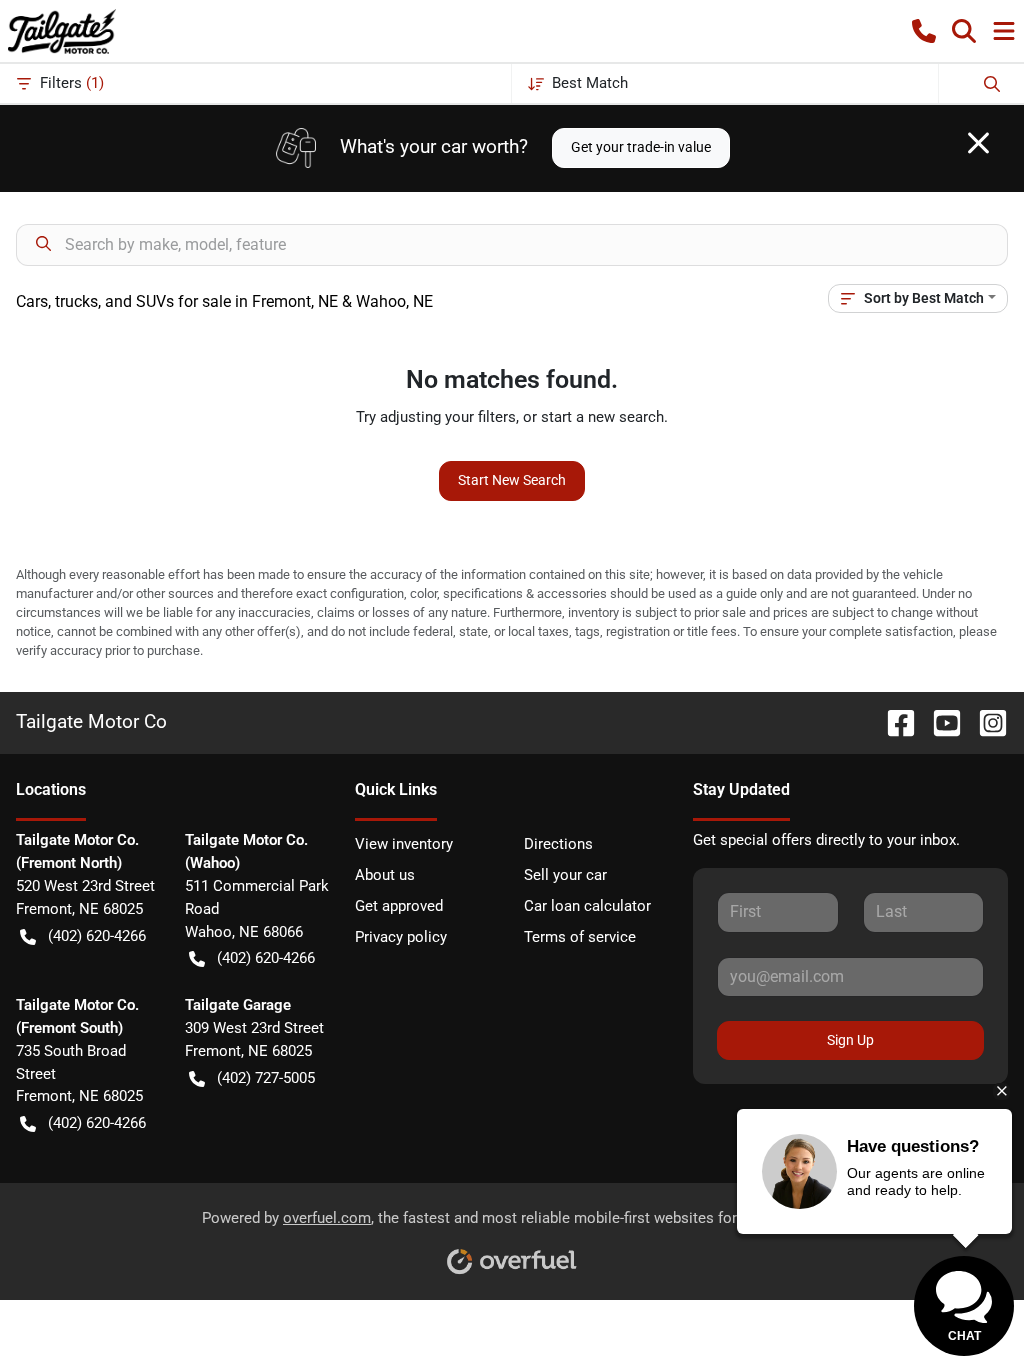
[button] (924, 31)
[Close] (978, 143)
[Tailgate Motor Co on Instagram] (985, 722)
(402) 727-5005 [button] (266, 1078)
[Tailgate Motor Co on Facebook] (893, 722)
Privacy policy (401, 937)
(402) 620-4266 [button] (97, 936)
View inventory (404, 844)
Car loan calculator (587, 906)
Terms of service (580, 937)
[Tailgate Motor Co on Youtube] (939, 722)
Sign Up (850, 1040)
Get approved (399, 906)
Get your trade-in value (641, 147)
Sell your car (565, 875)
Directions (558, 844)
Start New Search (512, 480)
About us (385, 875)
